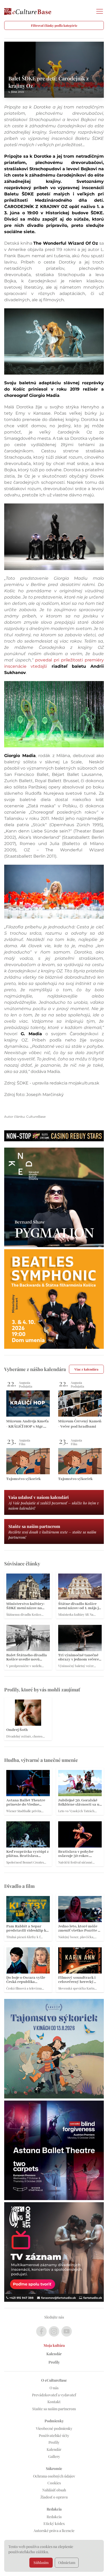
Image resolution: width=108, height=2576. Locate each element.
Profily (54, 2362)
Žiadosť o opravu (54, 2497)
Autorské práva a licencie (54, 2531)
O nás (54, 2388)
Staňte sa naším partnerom (54, 2409)
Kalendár (54, 2354)
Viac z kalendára (86, 1369)
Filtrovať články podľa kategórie (54, 25)
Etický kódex (54, 2523)
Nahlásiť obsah (54, 2490)
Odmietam (67, 2563)
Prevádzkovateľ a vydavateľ (54, 2395)
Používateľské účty (54, 2435)
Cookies (54, 2483)
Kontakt (54, 2402)
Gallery (54, 2456)
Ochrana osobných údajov (54, 2476)
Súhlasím (41, 2563)
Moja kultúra (54, 2345)
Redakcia (54, 2517)
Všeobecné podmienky (54, 2428)
